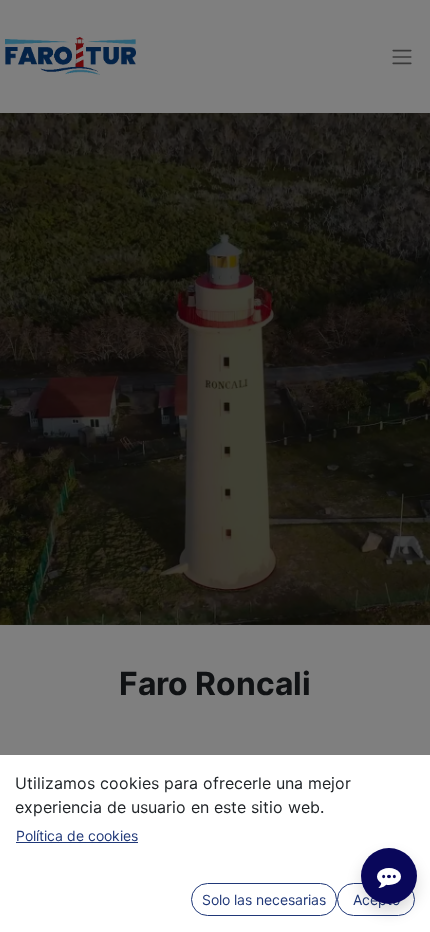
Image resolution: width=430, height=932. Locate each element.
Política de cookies (77, 835)
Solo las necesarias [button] (264, 899)
